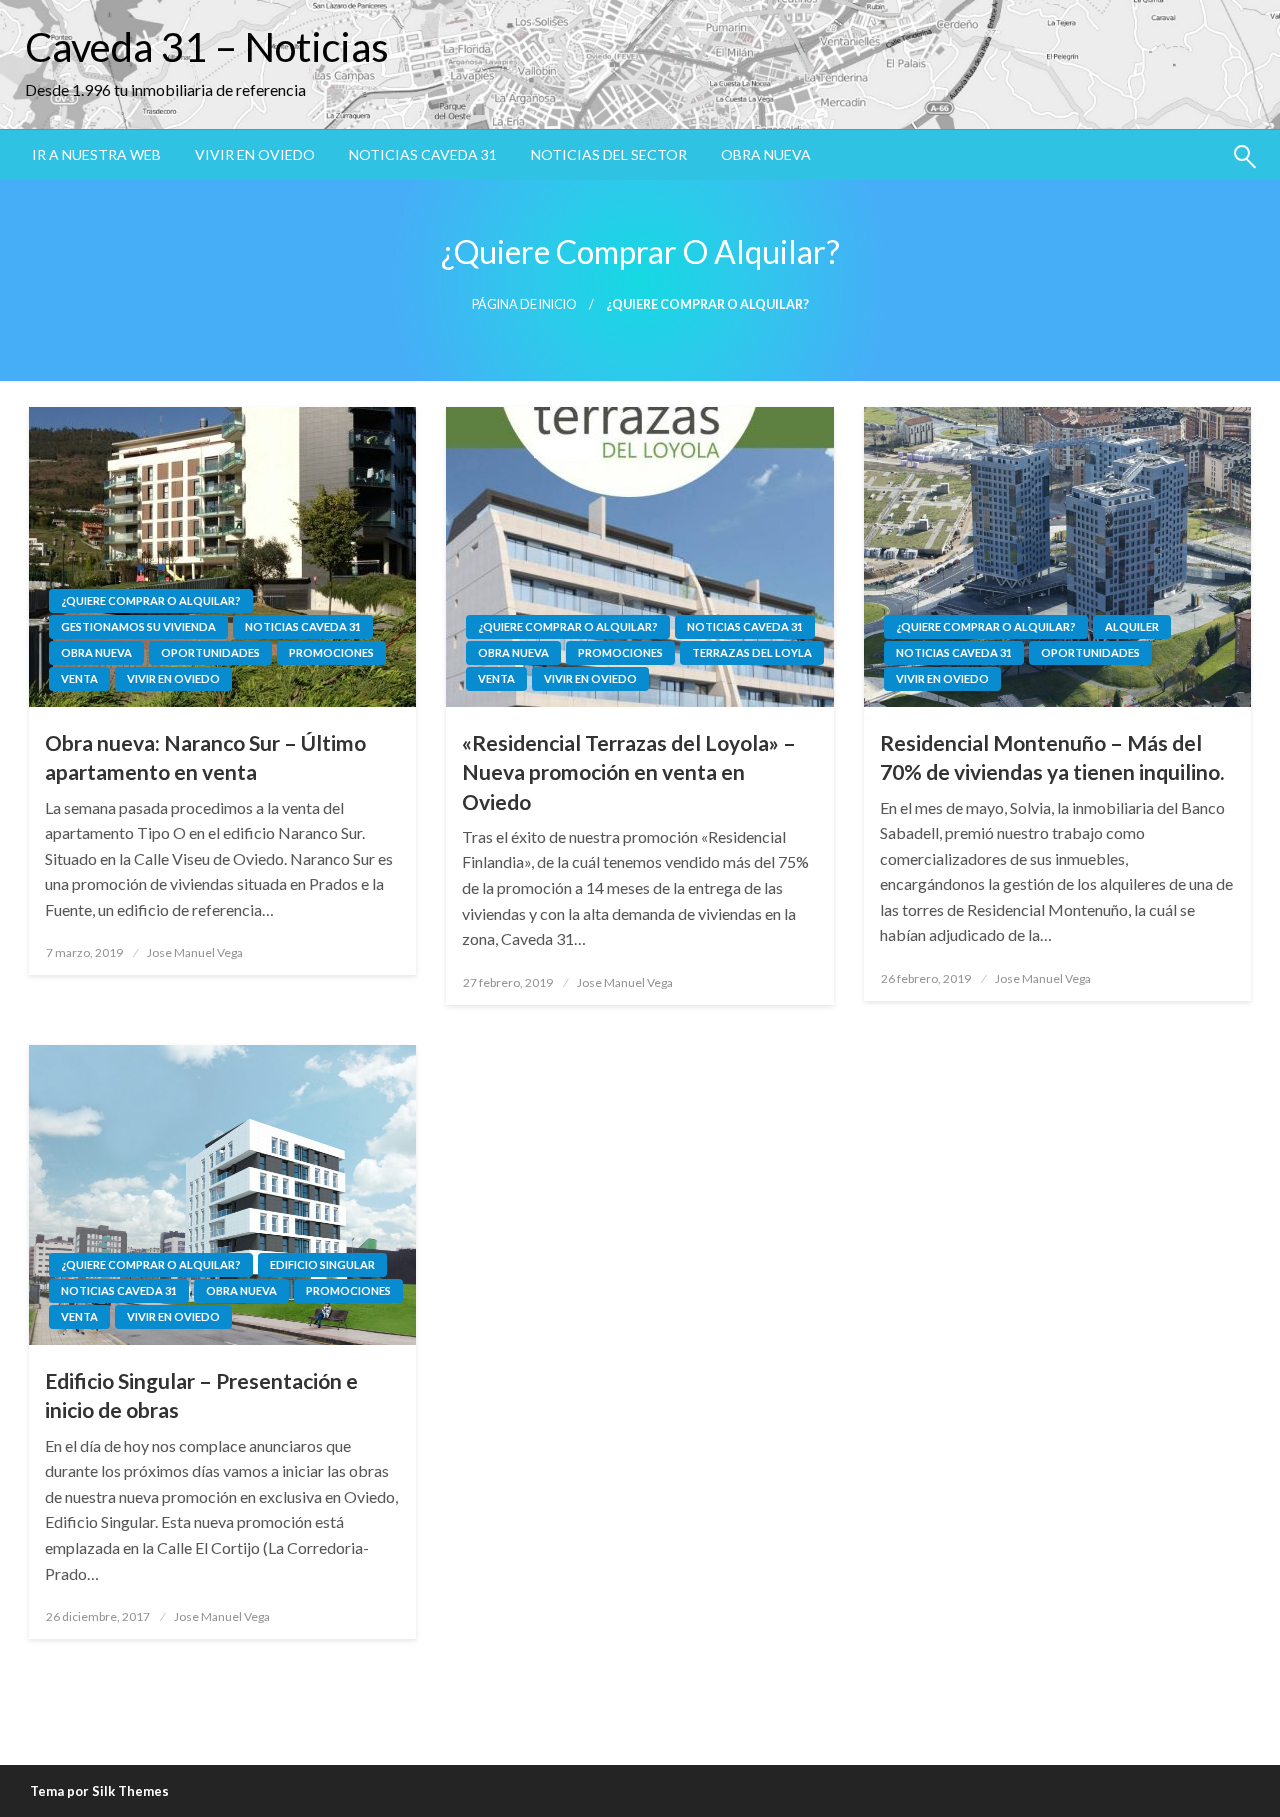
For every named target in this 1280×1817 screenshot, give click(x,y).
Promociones (331, 652)
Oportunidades (210, 652)
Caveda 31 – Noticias (207, 47)
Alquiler (1132, 626)
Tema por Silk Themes (99, 1791)
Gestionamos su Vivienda (138, 626)
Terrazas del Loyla (752, 652)
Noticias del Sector (609, 154)
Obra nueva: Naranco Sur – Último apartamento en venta (205, 757)
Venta (79, 678)
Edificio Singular (322, 1264)
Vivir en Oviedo (255, 154)
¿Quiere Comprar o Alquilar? (151, 600)
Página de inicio (524, 304)
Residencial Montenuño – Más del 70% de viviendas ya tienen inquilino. (1052, 757)
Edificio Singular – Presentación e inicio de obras (201, 1395)
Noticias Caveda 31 (423, 154)
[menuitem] (96, 155)
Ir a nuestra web (96, 154)
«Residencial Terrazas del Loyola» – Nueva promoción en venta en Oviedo (629, 772)
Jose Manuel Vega (195, 952)
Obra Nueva (766, 154)
